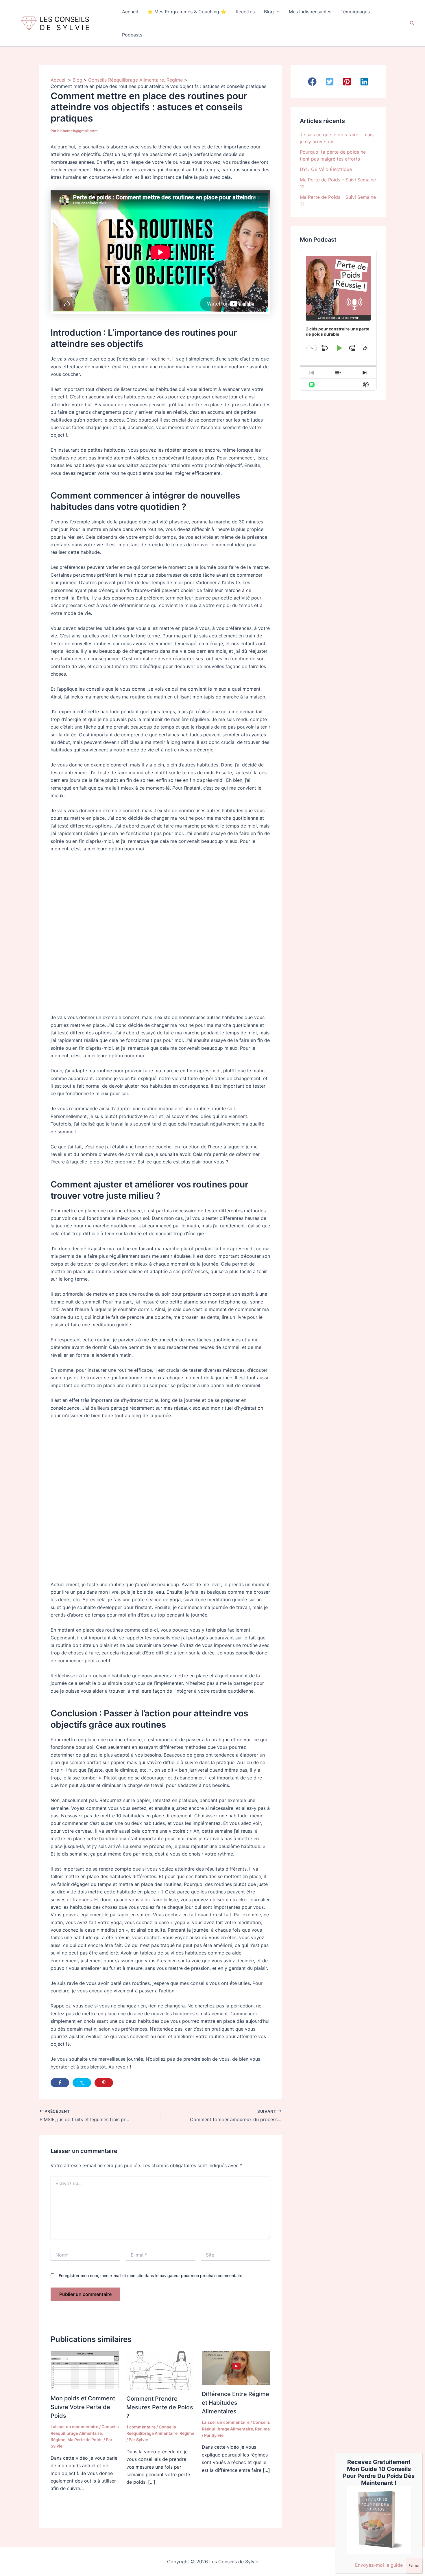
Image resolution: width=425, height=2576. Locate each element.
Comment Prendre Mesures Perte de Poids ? (160, 2407)
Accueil (130, 12)
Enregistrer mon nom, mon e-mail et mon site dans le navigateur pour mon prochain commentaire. (151, 2276)
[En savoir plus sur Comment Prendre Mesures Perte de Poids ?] (161, 2370)
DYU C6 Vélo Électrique (326, 169)
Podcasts (132, 35)
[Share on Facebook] (60, 2083)
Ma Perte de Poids (85, 2440)
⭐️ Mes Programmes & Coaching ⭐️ (187, 12)
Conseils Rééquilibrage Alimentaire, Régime (85, 2433)
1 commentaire (141, 2427)
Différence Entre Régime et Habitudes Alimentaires (235, 2403)
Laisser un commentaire (74, 2427)
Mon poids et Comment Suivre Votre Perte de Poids (83, 2407)
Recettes (245, 12)
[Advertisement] (160, 930)
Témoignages (355, 12)
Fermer (414, 2565)
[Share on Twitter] (82, 2083)
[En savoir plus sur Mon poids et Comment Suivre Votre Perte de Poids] (85, 2370)
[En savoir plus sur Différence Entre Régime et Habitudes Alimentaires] (236, 2368)
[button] (277, 12)
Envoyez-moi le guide (379, 2565)
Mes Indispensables (310, 12)
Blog (269, 12)
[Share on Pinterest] (104, 2083)
